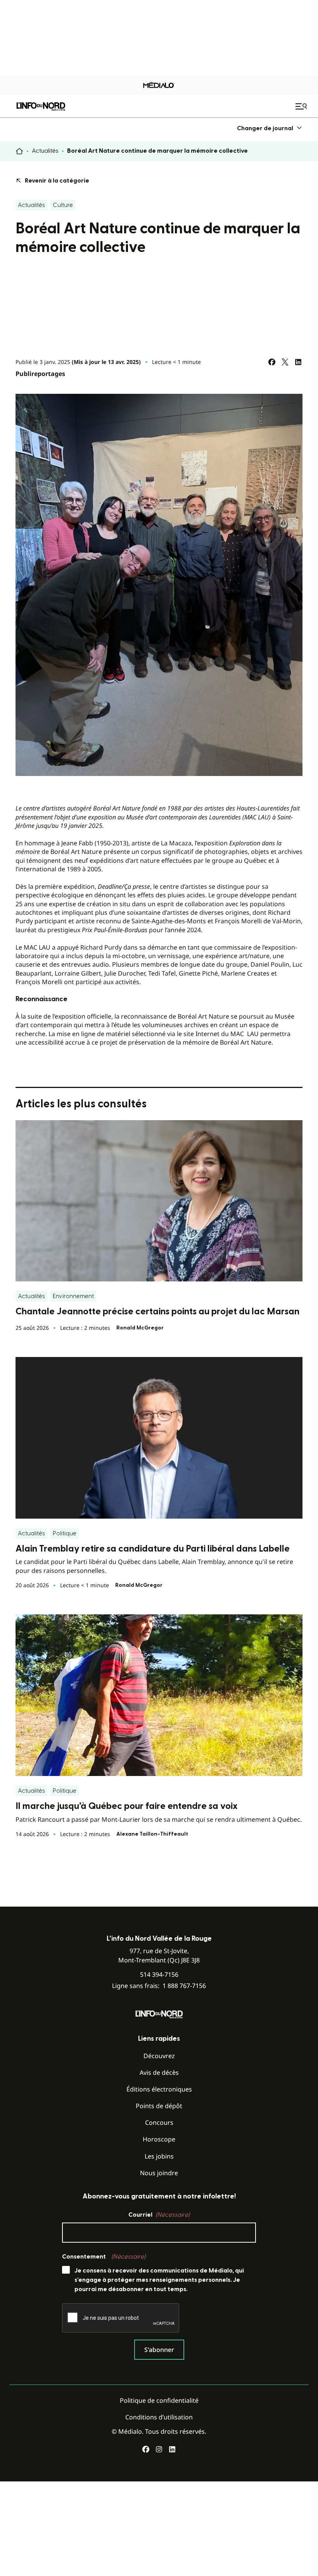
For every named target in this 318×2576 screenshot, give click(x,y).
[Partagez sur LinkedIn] (298, 362)
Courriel (159, 2215)
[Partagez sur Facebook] (272, 362)
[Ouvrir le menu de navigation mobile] (302, 106)
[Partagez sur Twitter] (285, 362)
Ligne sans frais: (159, 1986)
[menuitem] (270, 128)
